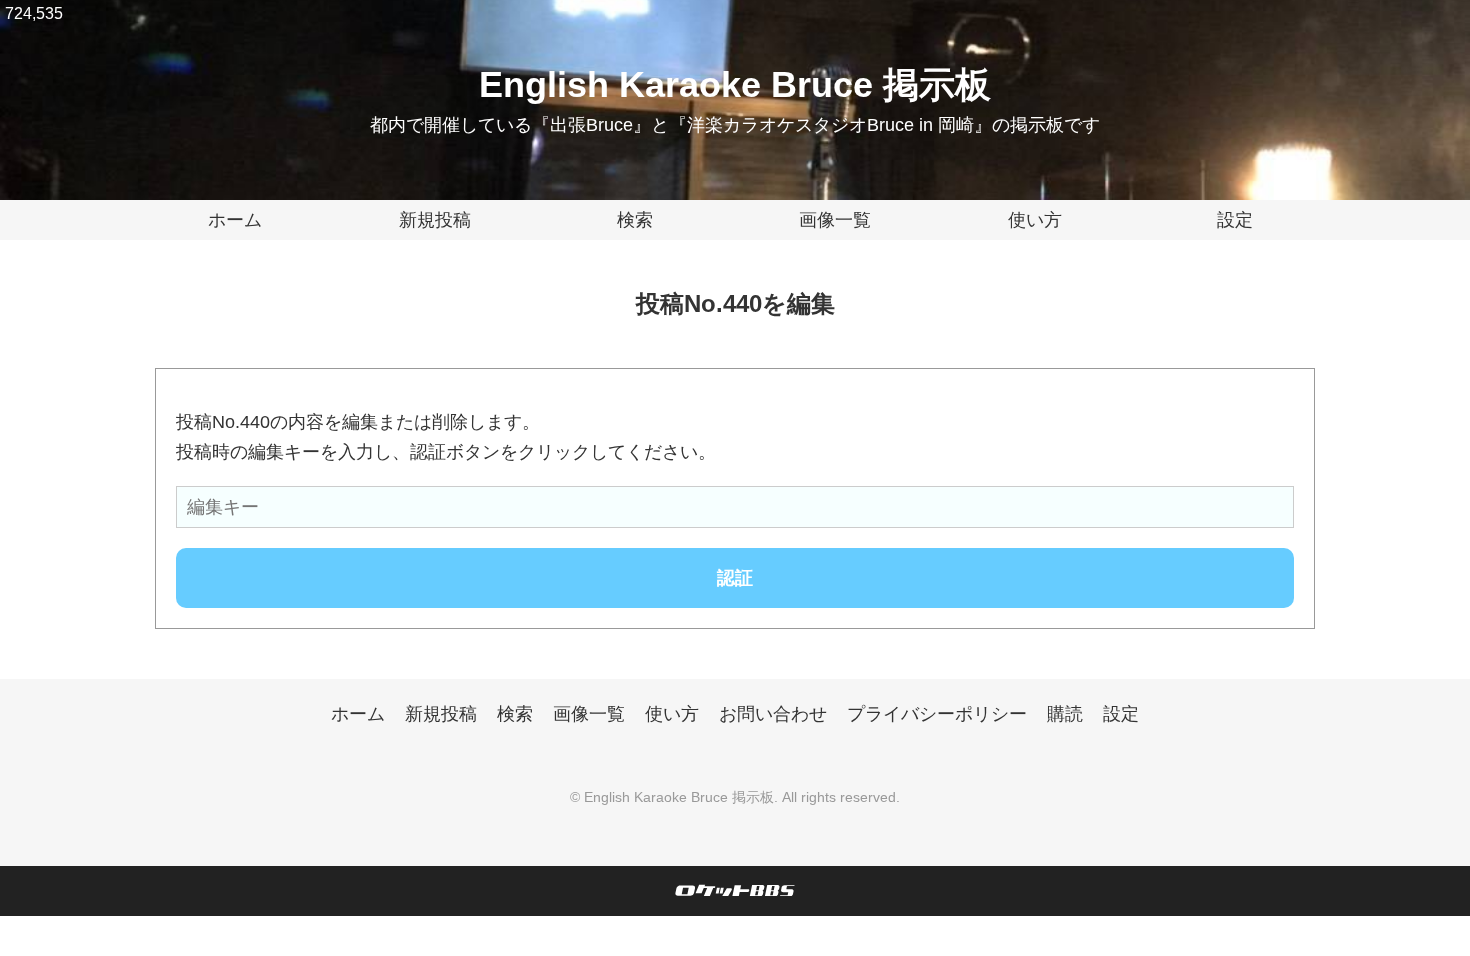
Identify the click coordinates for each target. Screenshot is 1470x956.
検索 (635, 220)
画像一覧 (835, 220)
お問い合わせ (773, 714)
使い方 (1035, 220)
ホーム (235, 220)
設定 (1235, 220)
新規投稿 (435, 220)
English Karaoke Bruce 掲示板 (735, 84)
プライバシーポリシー (937, 714)
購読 (1065, 714)
